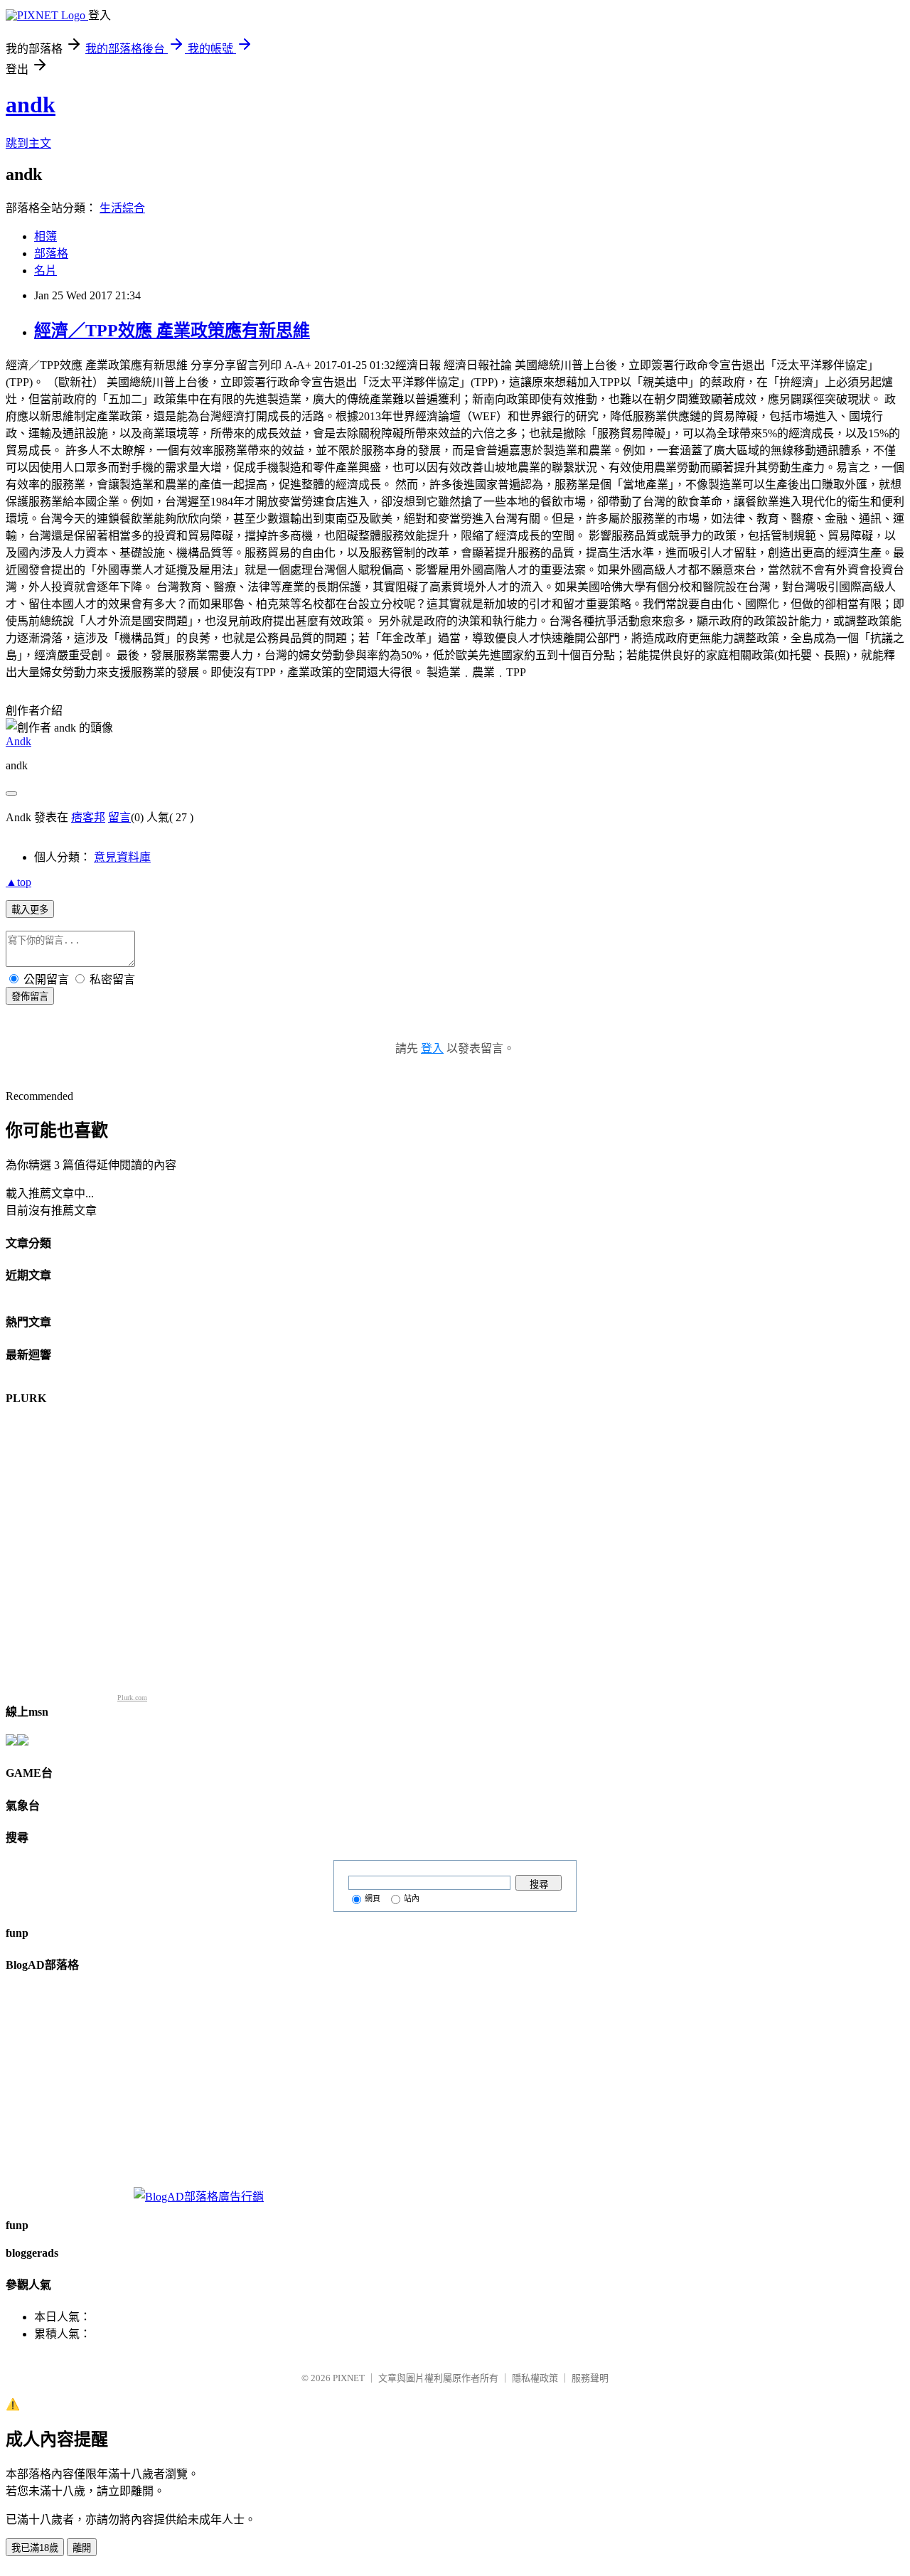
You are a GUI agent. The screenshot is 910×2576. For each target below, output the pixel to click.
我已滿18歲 (35, 2548)
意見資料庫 (122, 857)
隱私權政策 (535, 2378)
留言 (119, 817)
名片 (45, 271)
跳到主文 (28, 143)
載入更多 (30, 910)
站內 (412, 1898)
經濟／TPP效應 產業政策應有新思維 (172, 331)
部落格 (51, 253)
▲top (18, 882)
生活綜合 (122, 208)
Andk (18, 741)
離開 (82, 2548)
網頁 (373, 1898)
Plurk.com (132, 1698)
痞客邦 (88, 817)
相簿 (45, 236)
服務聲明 (590, 2378)
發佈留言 (30, 996)
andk (31, 105)
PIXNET (349, 2378)
